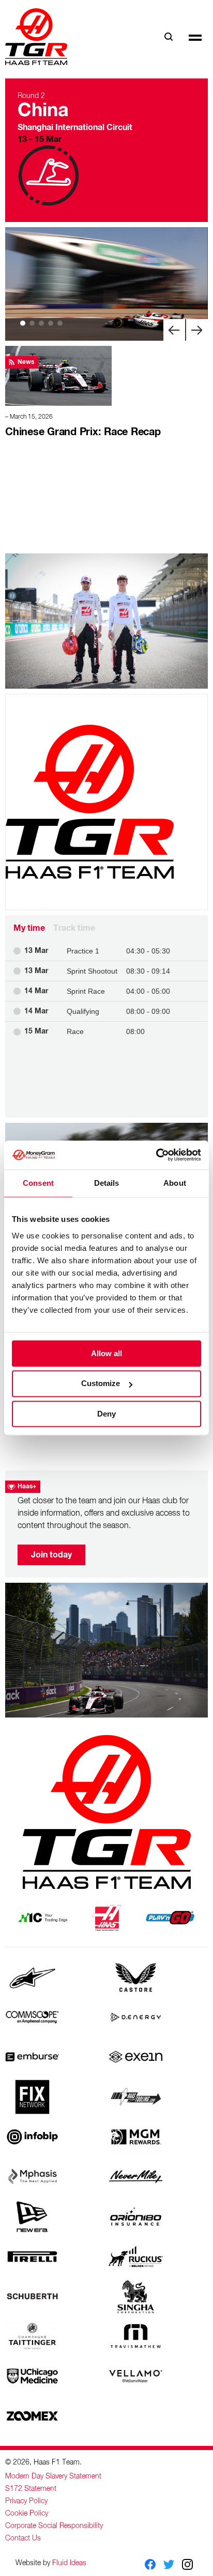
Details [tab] (107, 1183)
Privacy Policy (26, 2501)
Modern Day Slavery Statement (53, 2476)
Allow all (106, 1353)
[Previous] (174, 330)
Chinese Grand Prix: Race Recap (83, 432)
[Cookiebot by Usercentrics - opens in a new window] (156, 1155)
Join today (51, 1555)
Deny (106, 1414)
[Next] (197, 330)
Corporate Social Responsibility (54, 2526)
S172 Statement (31, 2489)
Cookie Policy (27, 2514)
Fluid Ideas (69, 2563)
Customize (101, 1384)
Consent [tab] (38, 1183)
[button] (195, 37)
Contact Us (23, 2538)
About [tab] (175, 1183)
